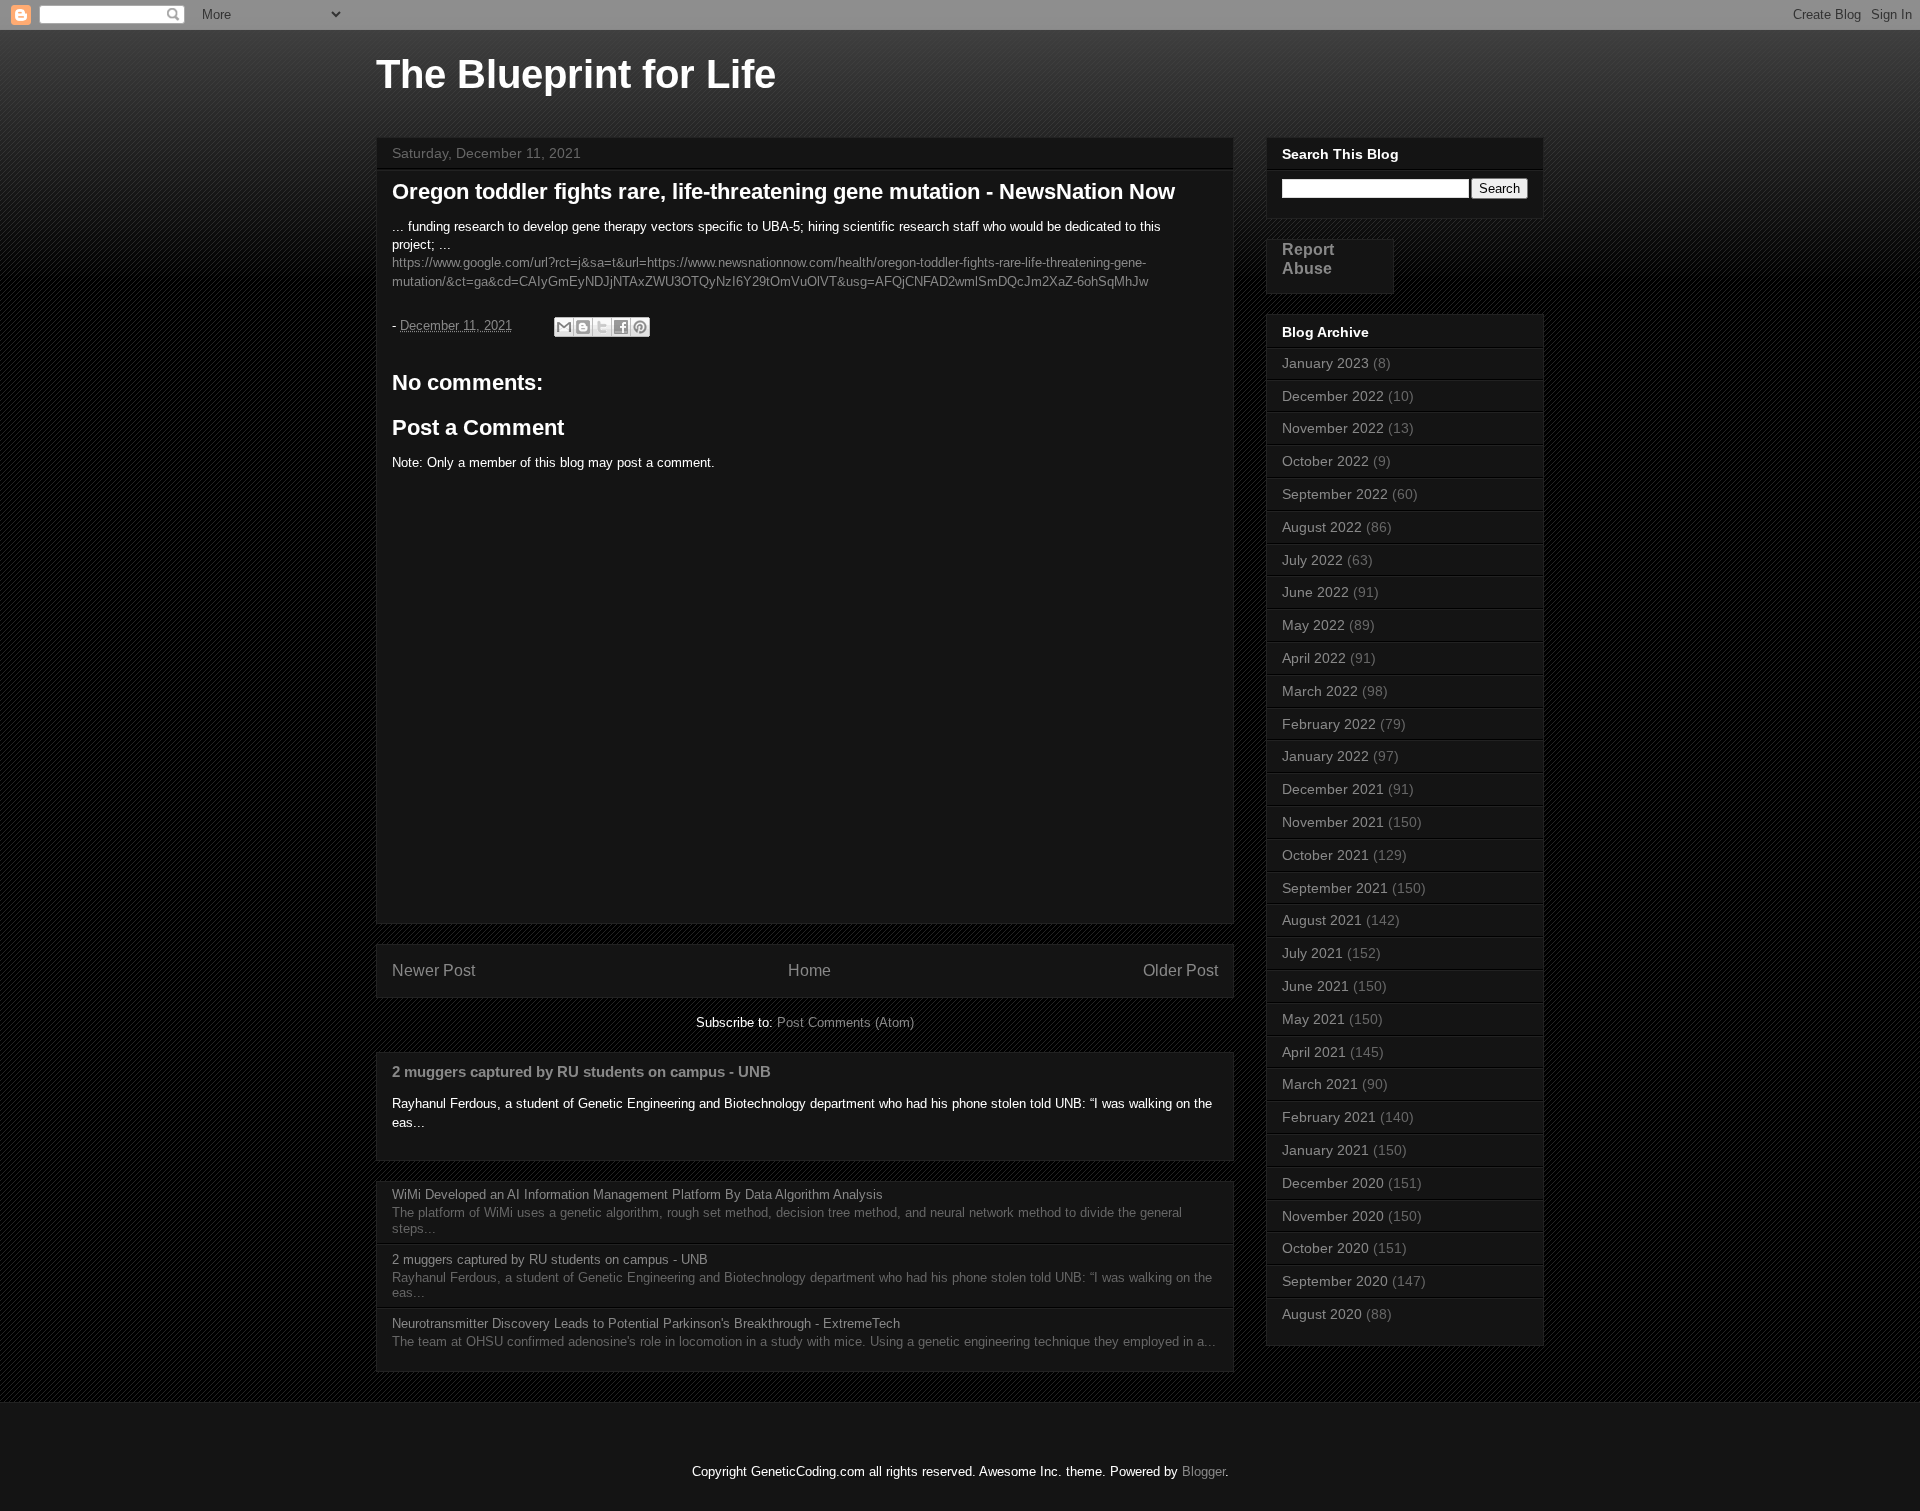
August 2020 (1322, 1314)
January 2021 (1325, 1150)
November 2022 (1333, 428)
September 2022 (1335, 494)
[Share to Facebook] (621, 327)
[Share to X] (602, 327)
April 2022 (1314, 658)
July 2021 (1312, 953)
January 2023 (1325, 363)
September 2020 (1335, 1281)
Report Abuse (1308, 258)
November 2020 (1333, 1216)
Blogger (1203, 1471)
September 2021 (1335, 888)
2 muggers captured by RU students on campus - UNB (581, 1071)
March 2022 (1320, 691)
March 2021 (1320, 1084)
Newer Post (433, 970)
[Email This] (564, 327)
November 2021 (1333, 822)
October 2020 (1325, 1248)
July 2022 (1312, 560)
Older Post (1180, 970)
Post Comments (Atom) (845, 1022)
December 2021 (1333, 789)
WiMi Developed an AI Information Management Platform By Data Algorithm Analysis (637, 1194)
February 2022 (1329, 724)
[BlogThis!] (583, 327)
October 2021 (1325, 855)
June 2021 (1315, 986)
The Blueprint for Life (576, 74)
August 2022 (1322, 527)
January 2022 (1325, 756)
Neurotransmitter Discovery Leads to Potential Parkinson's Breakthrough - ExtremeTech (646, 1323)
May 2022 (1313, 625)
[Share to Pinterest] (640, 327)
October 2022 (1325, 461)
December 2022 (1333, 396)
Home (809, 970)
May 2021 (1313, 1019)
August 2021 (1322, 920)
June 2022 (1315, 592)
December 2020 (1333, 1183)
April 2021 (1314, 1052)
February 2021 (1329, 1117)
